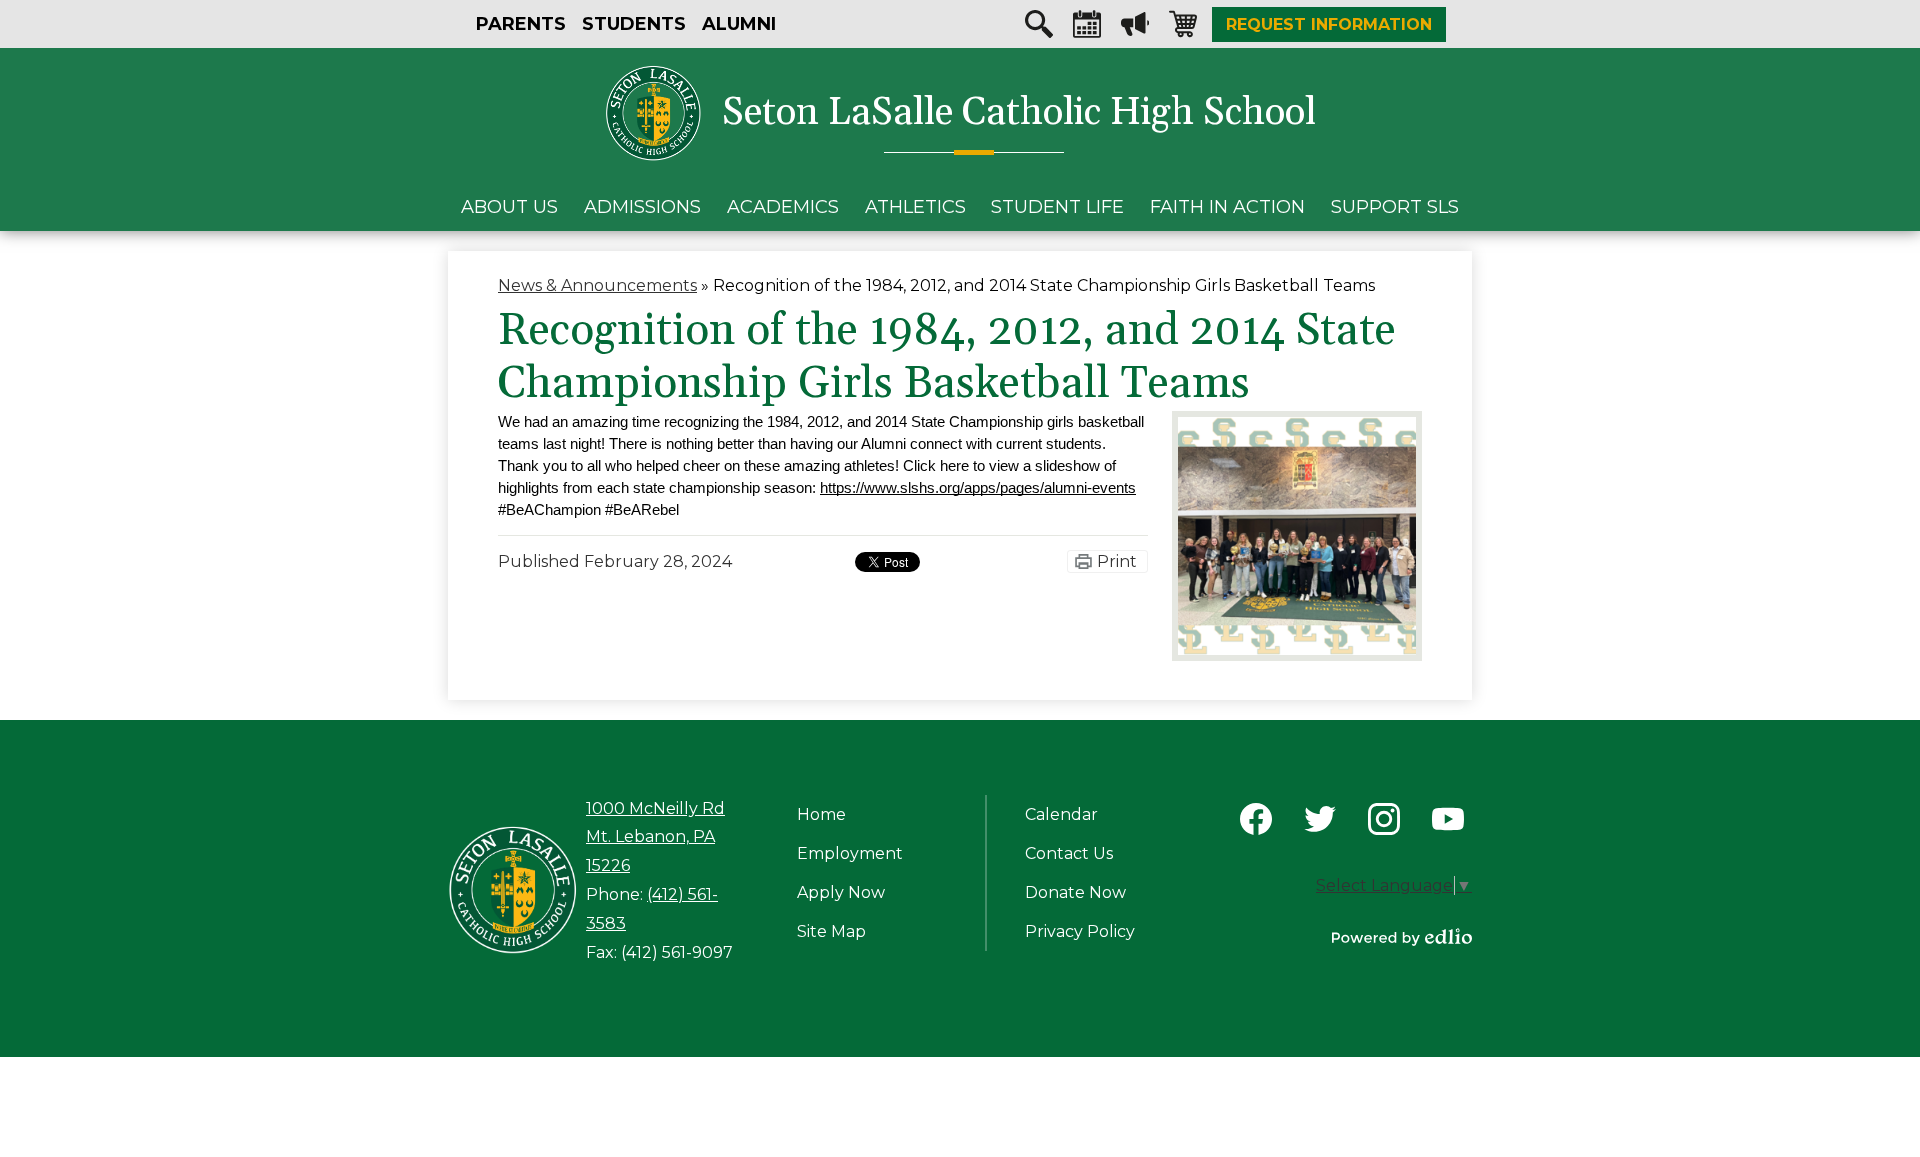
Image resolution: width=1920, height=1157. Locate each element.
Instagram (1384, 819)
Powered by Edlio (1402, 937)
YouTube (1448, 819)
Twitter (1320, 819)
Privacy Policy (1080, 931)
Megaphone (1135, 24)
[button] (509, 206)
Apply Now (841, 892)
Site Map (831, 931)
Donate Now (1075, 892)
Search (1039, 24)
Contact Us (1069, 853)
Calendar (1087, 24)
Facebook (1256, 819)
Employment (850, 853)
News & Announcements (597, 285)
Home (821, 814)
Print (1117, 561)
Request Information (1329, 24)
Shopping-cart (1183, 24)
